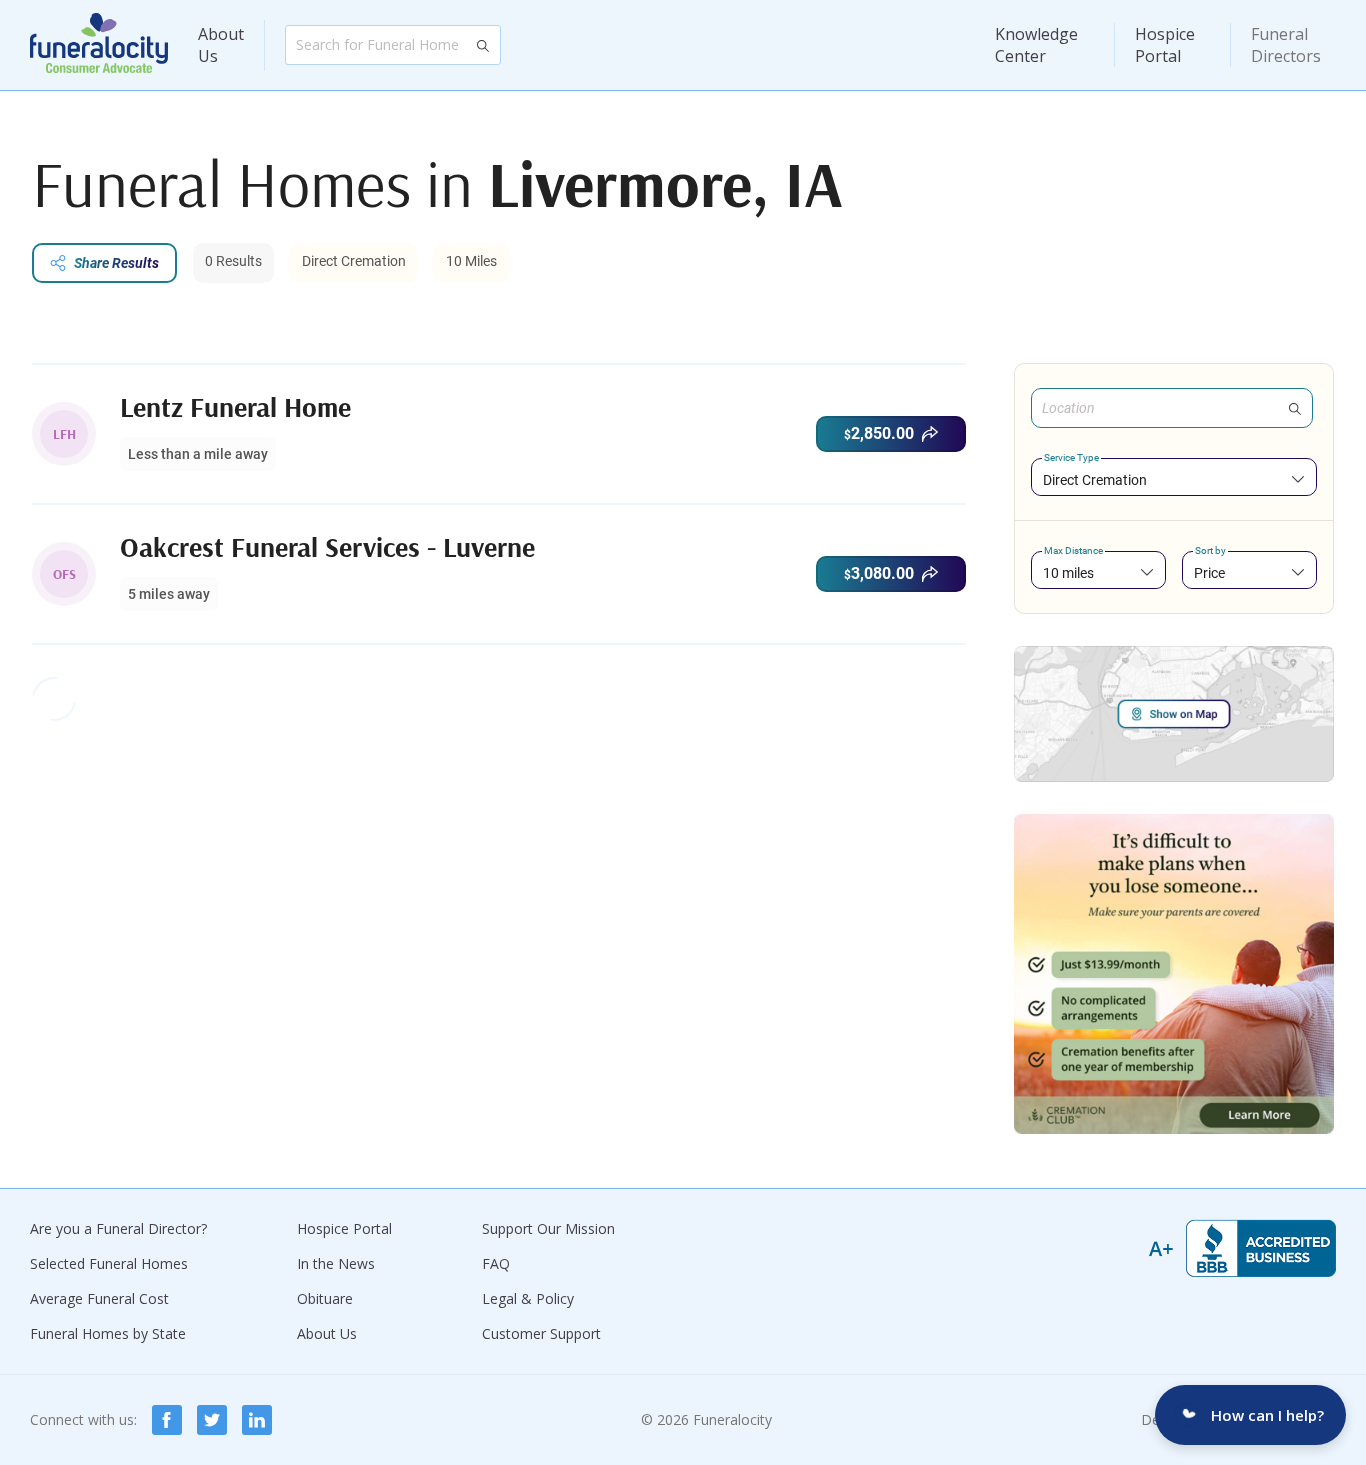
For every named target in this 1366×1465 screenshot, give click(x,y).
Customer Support (541, 1333)
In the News (336, 1263)
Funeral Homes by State (108, 1333)
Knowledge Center (1036, 45)
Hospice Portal (1165, 45)
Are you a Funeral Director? (118, 1228)
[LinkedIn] (257, 1420)
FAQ (496, 1263)
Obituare (325, 1298)
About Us (221, 45)
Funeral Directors (1286, 45)
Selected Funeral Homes (109, 1263)
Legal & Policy (528, 1298)
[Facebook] (167, 1420)
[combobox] (1174, 479)
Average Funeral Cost (99, 1298)
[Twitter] (212, 1420)
